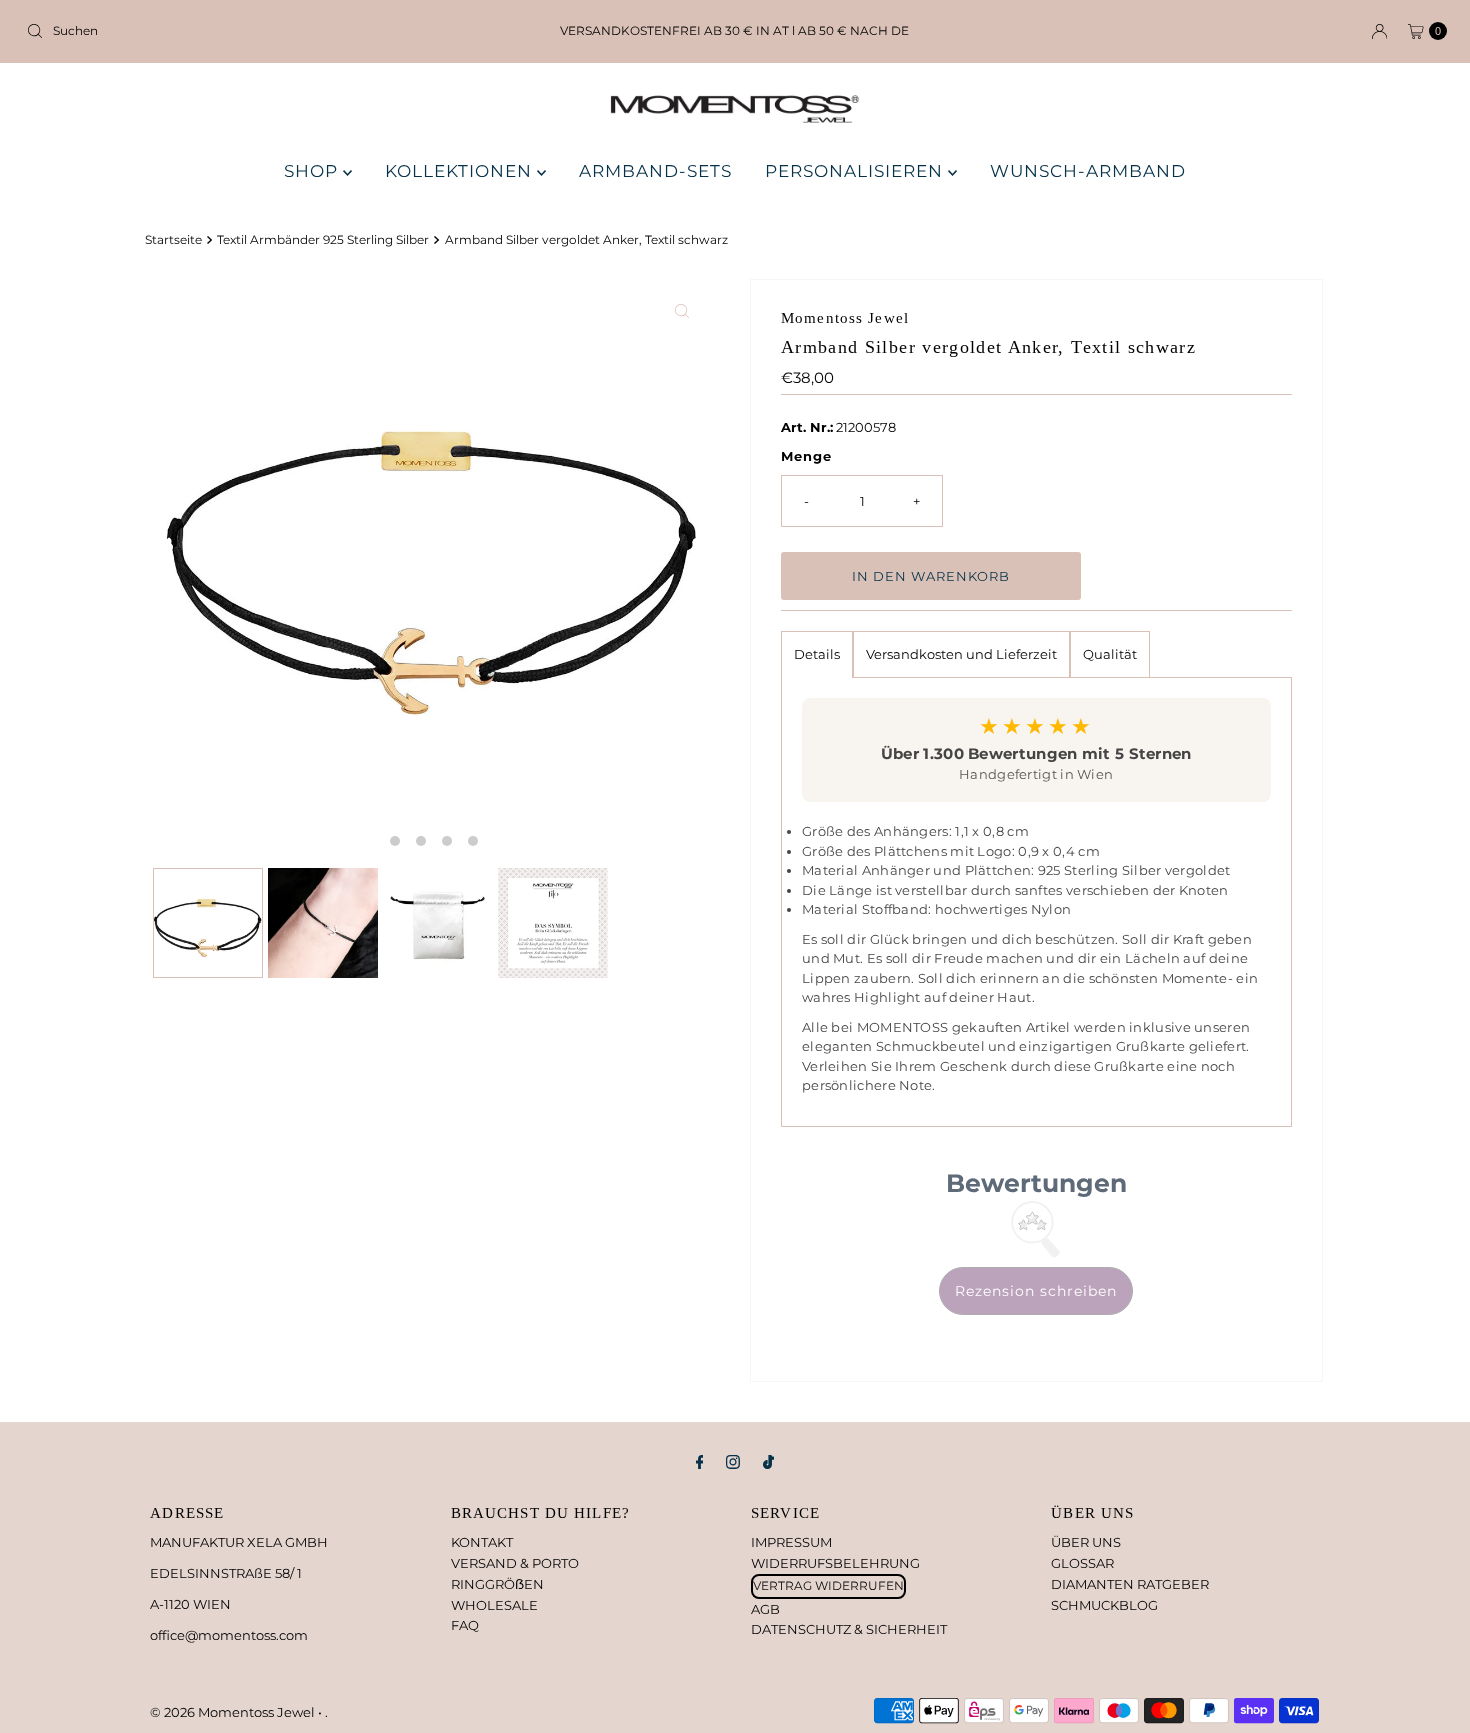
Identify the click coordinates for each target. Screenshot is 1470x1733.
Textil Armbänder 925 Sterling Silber (323, 240)
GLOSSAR (1082, 1563)
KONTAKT (482, 1542)
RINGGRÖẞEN (497, 1584)
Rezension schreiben (1036, 1291)
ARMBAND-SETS (655, 171)
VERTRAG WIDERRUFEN (828, 1585)
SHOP (313, 171)
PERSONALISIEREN (856, 171)
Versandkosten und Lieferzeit (961, 654)
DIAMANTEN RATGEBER (1130, 1584)
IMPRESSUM (791, 1542)
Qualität (1110, 654)
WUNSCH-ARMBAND (1088, 171)
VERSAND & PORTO (515, 1563)
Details (817, 654)
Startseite (173, 240)
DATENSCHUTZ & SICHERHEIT (849, 1629)
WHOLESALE (494, 1605)
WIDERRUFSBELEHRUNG (835, 1563)
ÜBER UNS (1086, 1542)
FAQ (465, 1625)
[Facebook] (700, 1462)
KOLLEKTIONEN (461, 171)
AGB (765, 1609)
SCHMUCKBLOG (1104, 1605)
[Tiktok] (768, 1462)
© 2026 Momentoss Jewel (234, 1712)
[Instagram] (733, 1462)
